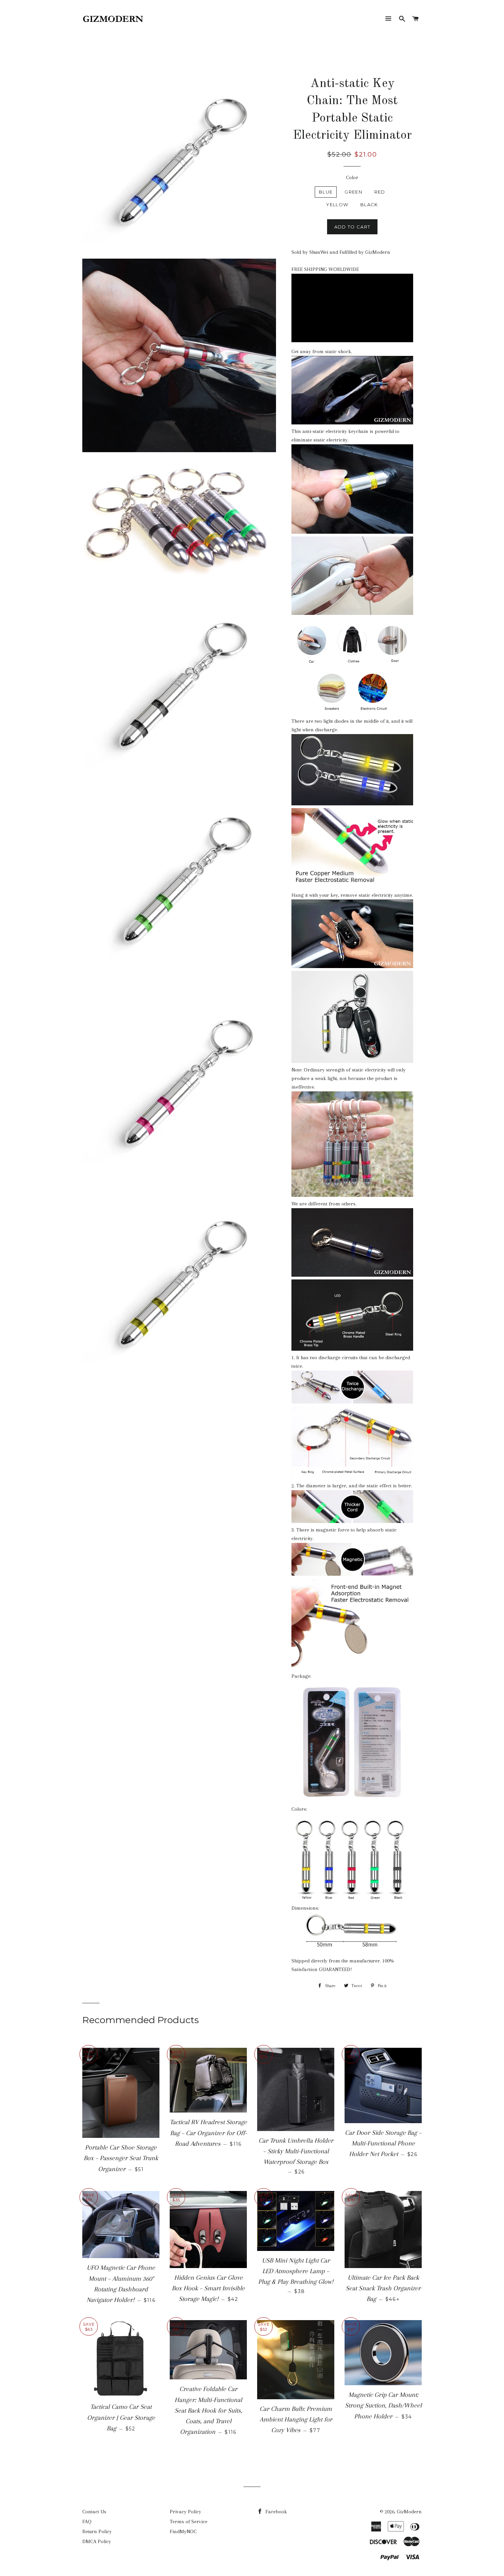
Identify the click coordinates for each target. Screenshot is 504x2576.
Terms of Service (189, 2522)
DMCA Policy (97, 2541)
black (369, 205)
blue (326, 192)
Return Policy (97, 2531)
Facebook (275, 2512)
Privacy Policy (185, 2512)
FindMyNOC (183, 2531)
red (380, 192)
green (353, 192)
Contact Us (94, 2512)
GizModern (409, 2512)
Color (352, 177)
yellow (337, 205)
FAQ (87, 2522)
